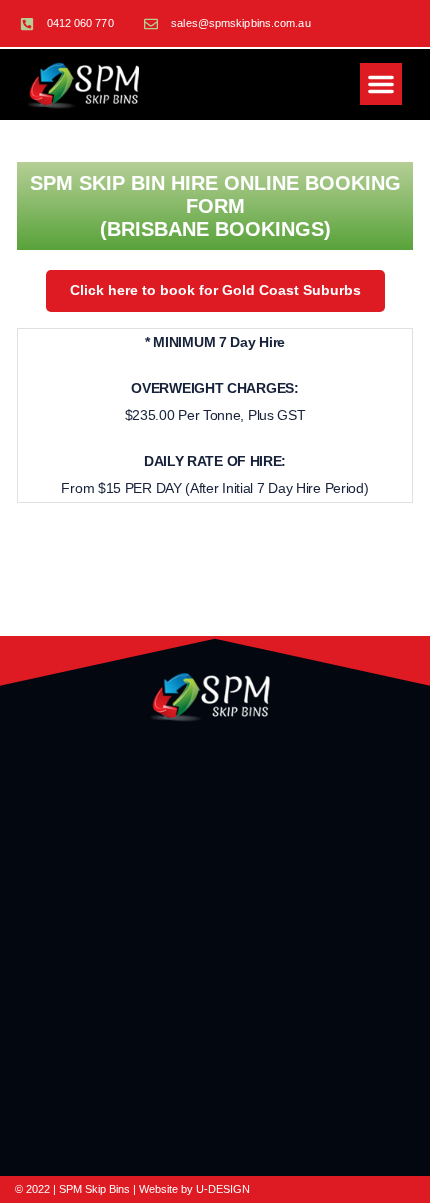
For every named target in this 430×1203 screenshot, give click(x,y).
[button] (381, 84)
